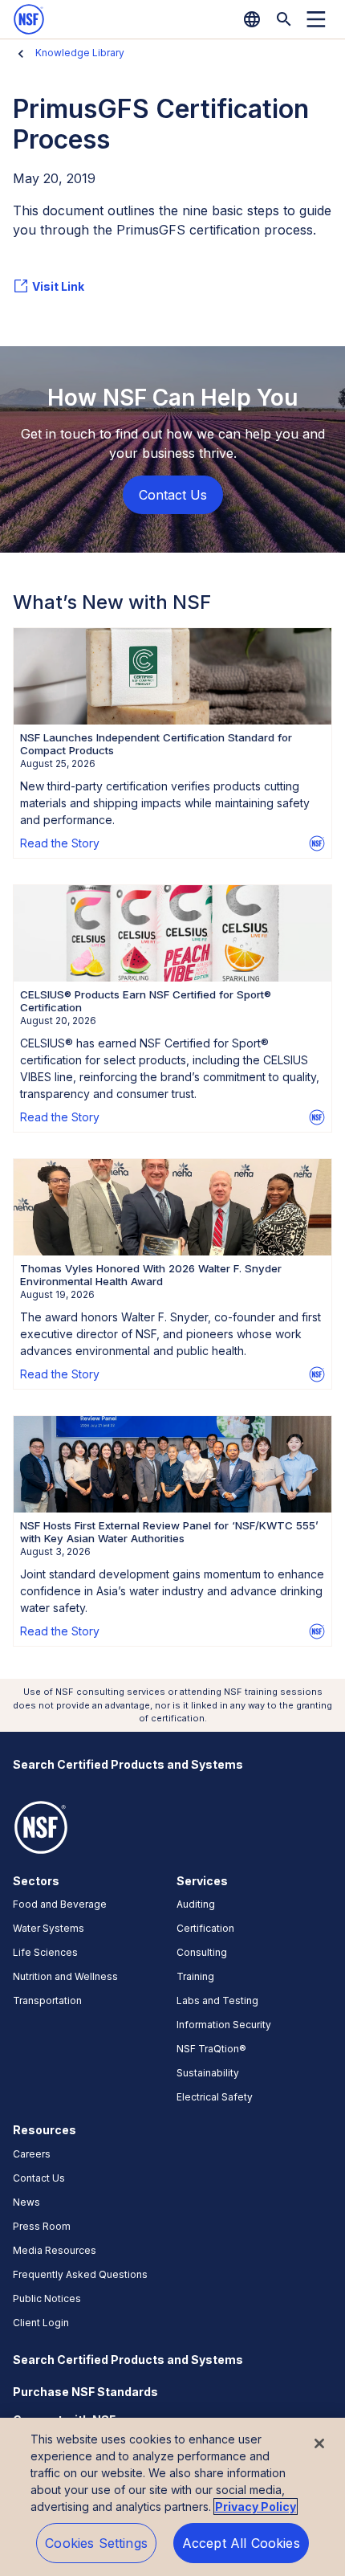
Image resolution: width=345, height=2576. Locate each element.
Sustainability (208, 2073)
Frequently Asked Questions (80, 2274)
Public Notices (47, 2298)
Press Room (42, 2226)
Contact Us (39, 2178)
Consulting (202, 1952)
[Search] (284, 19)
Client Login (41, 2323)
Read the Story (60, 843)
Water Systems (49, 1928)
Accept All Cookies (241, 2543)
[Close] (319, 2443)
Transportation (47, 2000)
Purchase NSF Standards (85, 2392)
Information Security (224, 2025)
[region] (172, 2497)
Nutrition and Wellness (65, 1976)
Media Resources (55, 2250)
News (26, 2202)
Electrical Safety (215, 2097)
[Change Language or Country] (252, 19)
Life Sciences (45, 1952)
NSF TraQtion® (211, 2049)
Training (195, 1976)
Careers (32, 2154)
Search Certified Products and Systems (128, 1764)
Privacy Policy (256, 2507)
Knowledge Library (80, 53)
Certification (205, 1928)
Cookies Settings (96, 2543)
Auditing (196, 1904)
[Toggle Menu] (316, 19)
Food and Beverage (60, 1904)
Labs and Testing (217, 2000)
